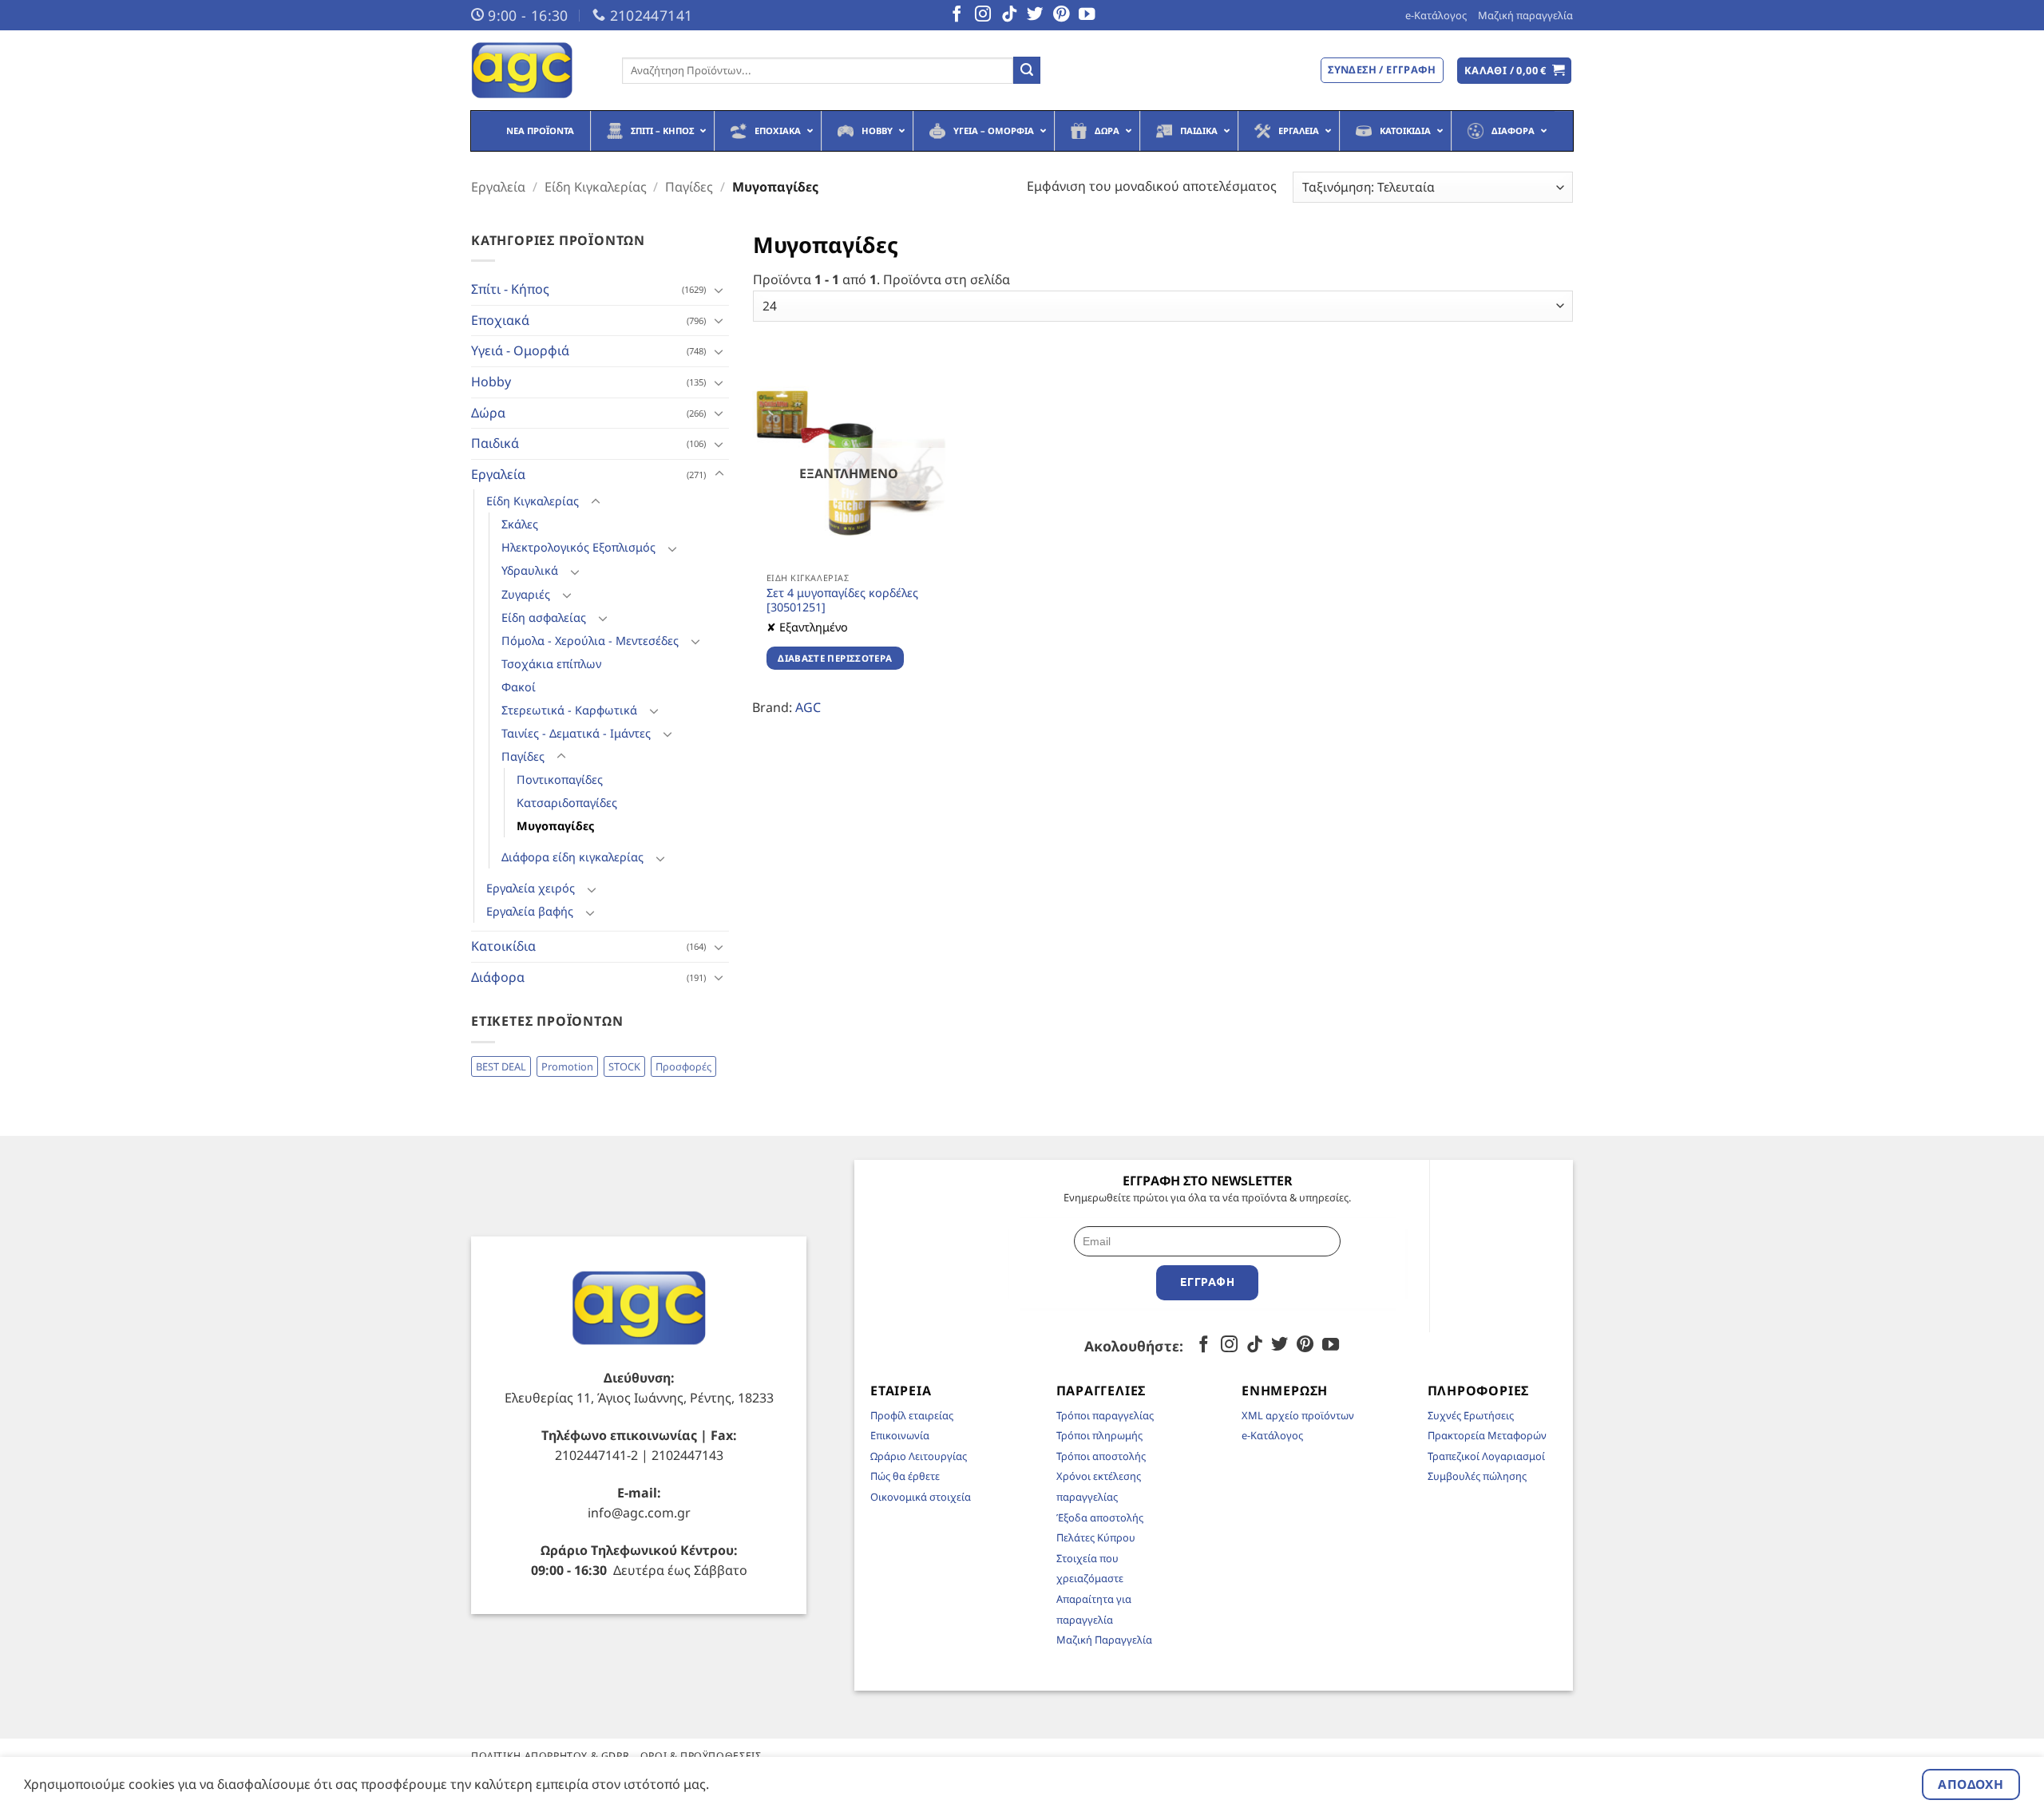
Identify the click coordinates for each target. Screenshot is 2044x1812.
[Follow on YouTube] (1087, 15)
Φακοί (519, 687)
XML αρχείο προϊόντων (1298, 1415)
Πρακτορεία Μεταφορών (1487, 1435)
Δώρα (488, 413)
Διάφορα (498, 977)
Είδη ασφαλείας (544, 617)
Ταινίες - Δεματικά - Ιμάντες (576, 733)
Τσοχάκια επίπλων (551, 664)
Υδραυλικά (530, 570)
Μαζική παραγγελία (1525, 15)
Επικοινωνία (900, 1435)
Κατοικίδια (503, 946)
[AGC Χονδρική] (535, 70)
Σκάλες (520, 524)
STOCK (624, 1066)
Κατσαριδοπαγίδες (567, 803)
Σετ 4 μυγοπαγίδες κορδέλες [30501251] (842, 601)
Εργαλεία (498, 187)
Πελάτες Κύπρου (1096, 1537)
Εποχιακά (500, 320)
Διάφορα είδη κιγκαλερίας (572, 857)
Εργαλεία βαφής (530, 911)
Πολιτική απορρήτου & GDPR (550, 1756)
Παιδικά (495, 443)
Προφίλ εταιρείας (912, 1415)
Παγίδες (689, 187)
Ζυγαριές (526, 594)
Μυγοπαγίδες (555, 826)
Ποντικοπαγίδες (560, 779)
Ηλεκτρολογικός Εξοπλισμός (578, 547)
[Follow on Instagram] (983, 15)
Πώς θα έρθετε (905, 1476)
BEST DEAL (501, 1066)
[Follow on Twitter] (1035, 15)
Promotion (567, 1066)
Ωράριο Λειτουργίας (919, 1456)
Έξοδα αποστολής (1100, 1517)
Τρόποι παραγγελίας (1105, 1415)
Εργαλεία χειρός (531, 888)
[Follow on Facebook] (957, 15)
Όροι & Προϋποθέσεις (701, 1756)
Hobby (491, 382)
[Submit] (1027, 70)
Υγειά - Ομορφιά (520, 350)
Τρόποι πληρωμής (1099, 1435)
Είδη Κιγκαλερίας (596, 187)
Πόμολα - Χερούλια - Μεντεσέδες (590, 641)
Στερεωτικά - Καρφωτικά (569, 710)
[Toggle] (719, 290)
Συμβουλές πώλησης (1477, 1476)
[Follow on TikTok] (1009, 15)
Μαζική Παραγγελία (1104, 1640)
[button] (1515, 71)
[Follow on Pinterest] (1061, 15)
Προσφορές (683, 1066)
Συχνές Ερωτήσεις (1471, 1415)
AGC (808, 707)
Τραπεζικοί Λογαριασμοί (1486, 1456)
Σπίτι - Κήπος (510, 289)
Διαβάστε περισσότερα (835, 658)
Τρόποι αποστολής (1101, 1456)
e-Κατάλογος (1436, 15)
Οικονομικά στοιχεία (921, 1497)
